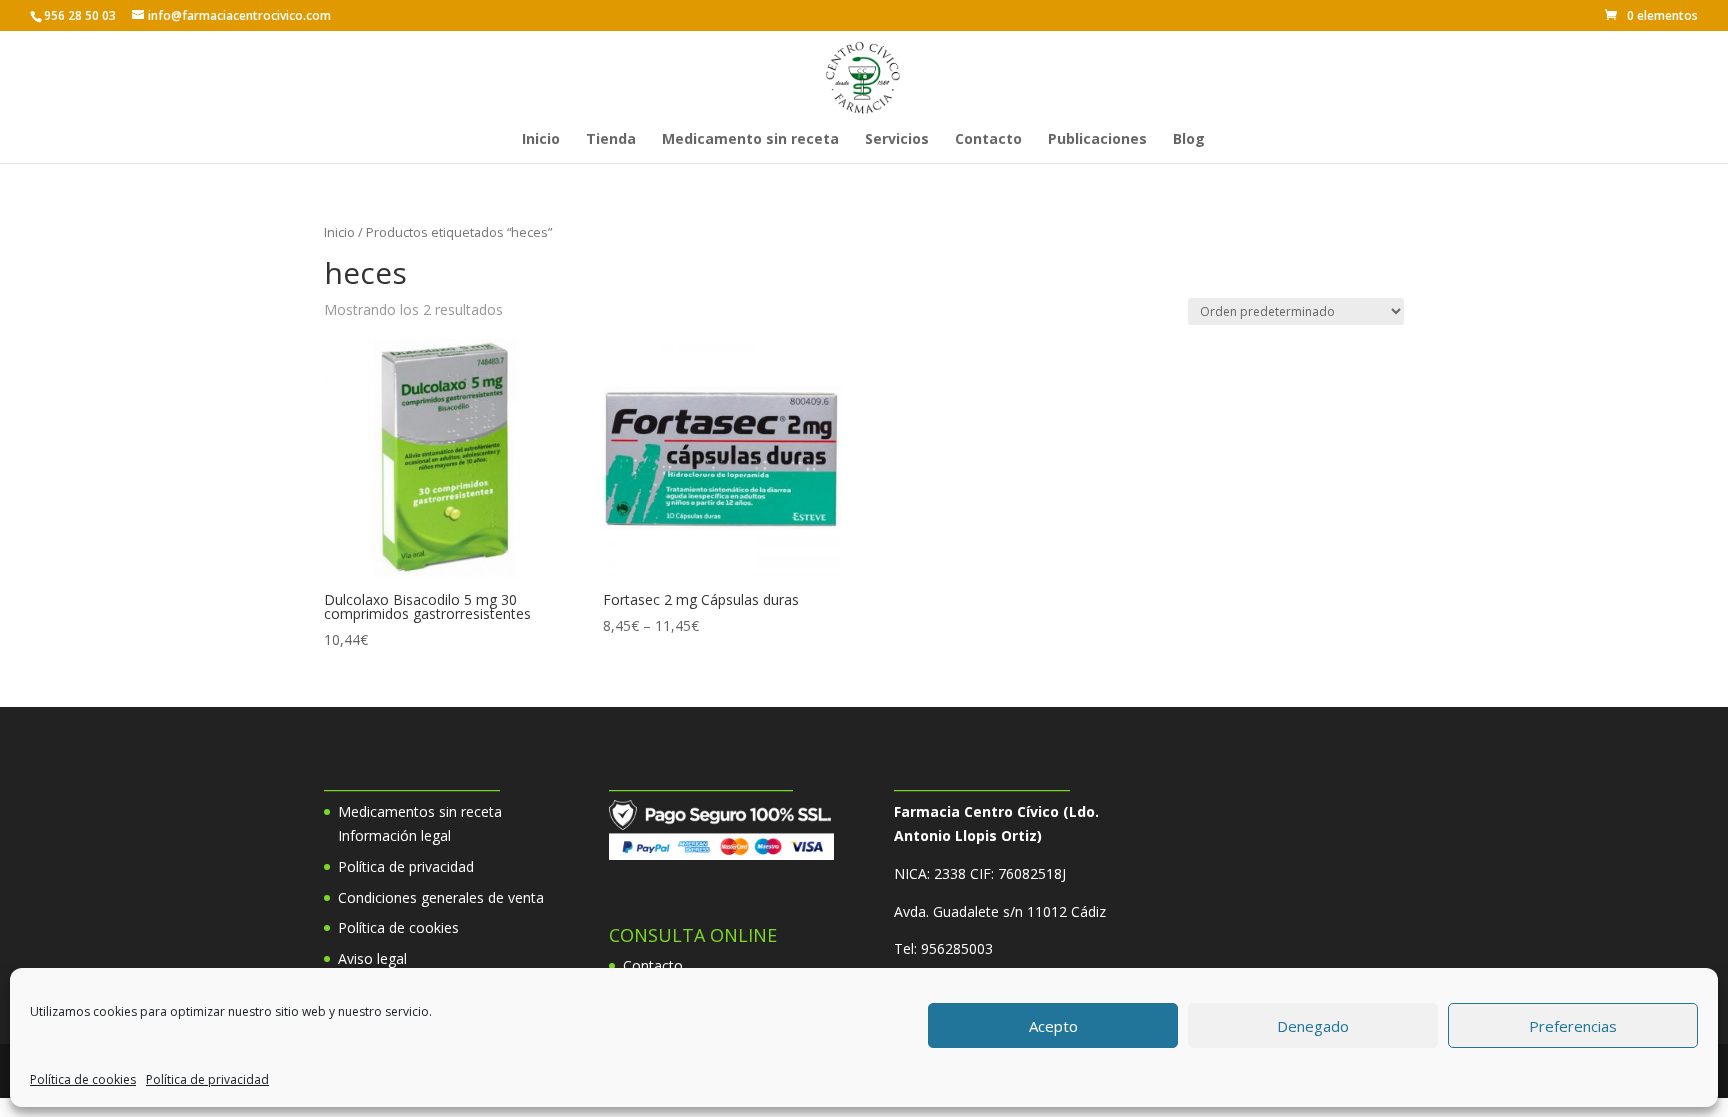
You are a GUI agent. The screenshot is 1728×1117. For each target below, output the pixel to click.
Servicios (897, 140)
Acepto (1053, 1026)
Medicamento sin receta (750, 140)
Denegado (1313, 1026)
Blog (1189, 140)
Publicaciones (1097, 140)
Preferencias (1573, 1026)
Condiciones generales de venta (441, 897)
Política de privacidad (207, 1079)
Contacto (988, 140)
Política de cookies (83, 1079)
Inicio (541, 140)
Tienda (611, 140)
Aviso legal (372, 958)
